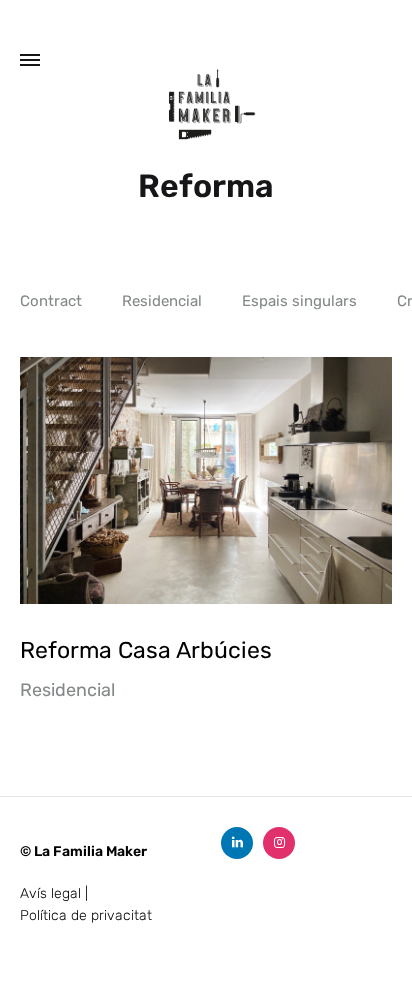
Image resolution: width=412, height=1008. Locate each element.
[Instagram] (279, 843)
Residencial (162, 302)
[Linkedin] (237, 843)
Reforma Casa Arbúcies (146, 650)
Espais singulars (299, 302)
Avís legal (50, 893)
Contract (51, 302)
